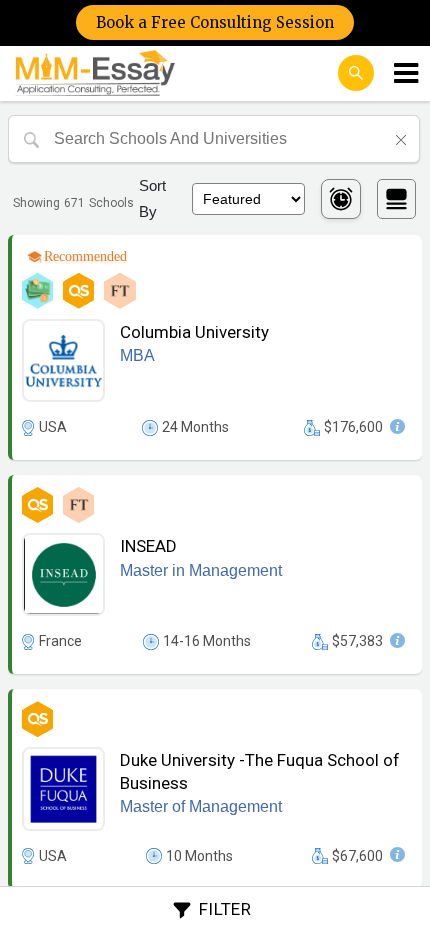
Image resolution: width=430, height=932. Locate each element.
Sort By (152, 198)
